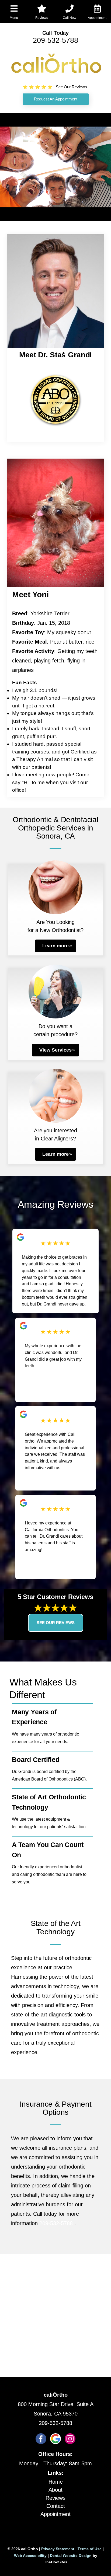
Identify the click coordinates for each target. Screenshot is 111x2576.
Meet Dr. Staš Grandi (55, 355)
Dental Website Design (71, 2556)
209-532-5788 (55, 40)
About (55, 2490)
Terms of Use (90, 2549)
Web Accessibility (30, 2556)
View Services (55, 1050)
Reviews (55, 2498)
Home (56, 2482)
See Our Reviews (56, 1623)
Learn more (55, 946)
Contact (56, 2506)
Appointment (55, 2514)
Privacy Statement (58, 2549)
